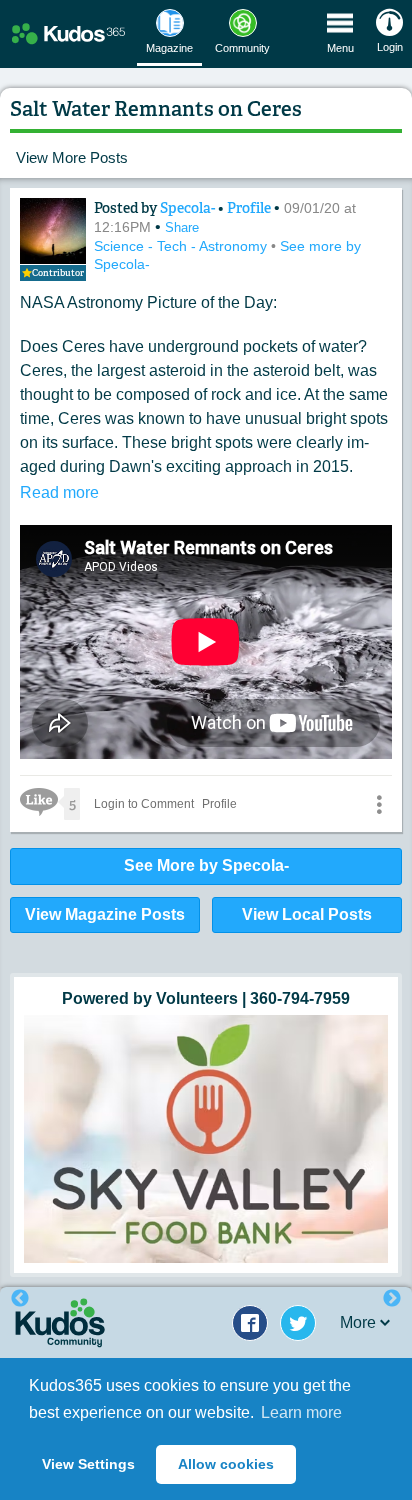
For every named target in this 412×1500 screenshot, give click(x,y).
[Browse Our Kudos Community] (68, 34)
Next (392, 1299)
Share (182, 227)
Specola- (189, 208)
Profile (249, 208)
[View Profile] (53, 231)
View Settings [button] (88, 1464)
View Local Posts (307, 914)
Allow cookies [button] (226, 1464)
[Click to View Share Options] (379, 804)
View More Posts (72, 157)
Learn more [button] (301, 1412)
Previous (20, 1299)
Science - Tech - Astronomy (182, 246)
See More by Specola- (206, 865)
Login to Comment (144, 804)
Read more (59, 492)
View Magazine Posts (105, 914)
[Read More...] (206, 1139)
